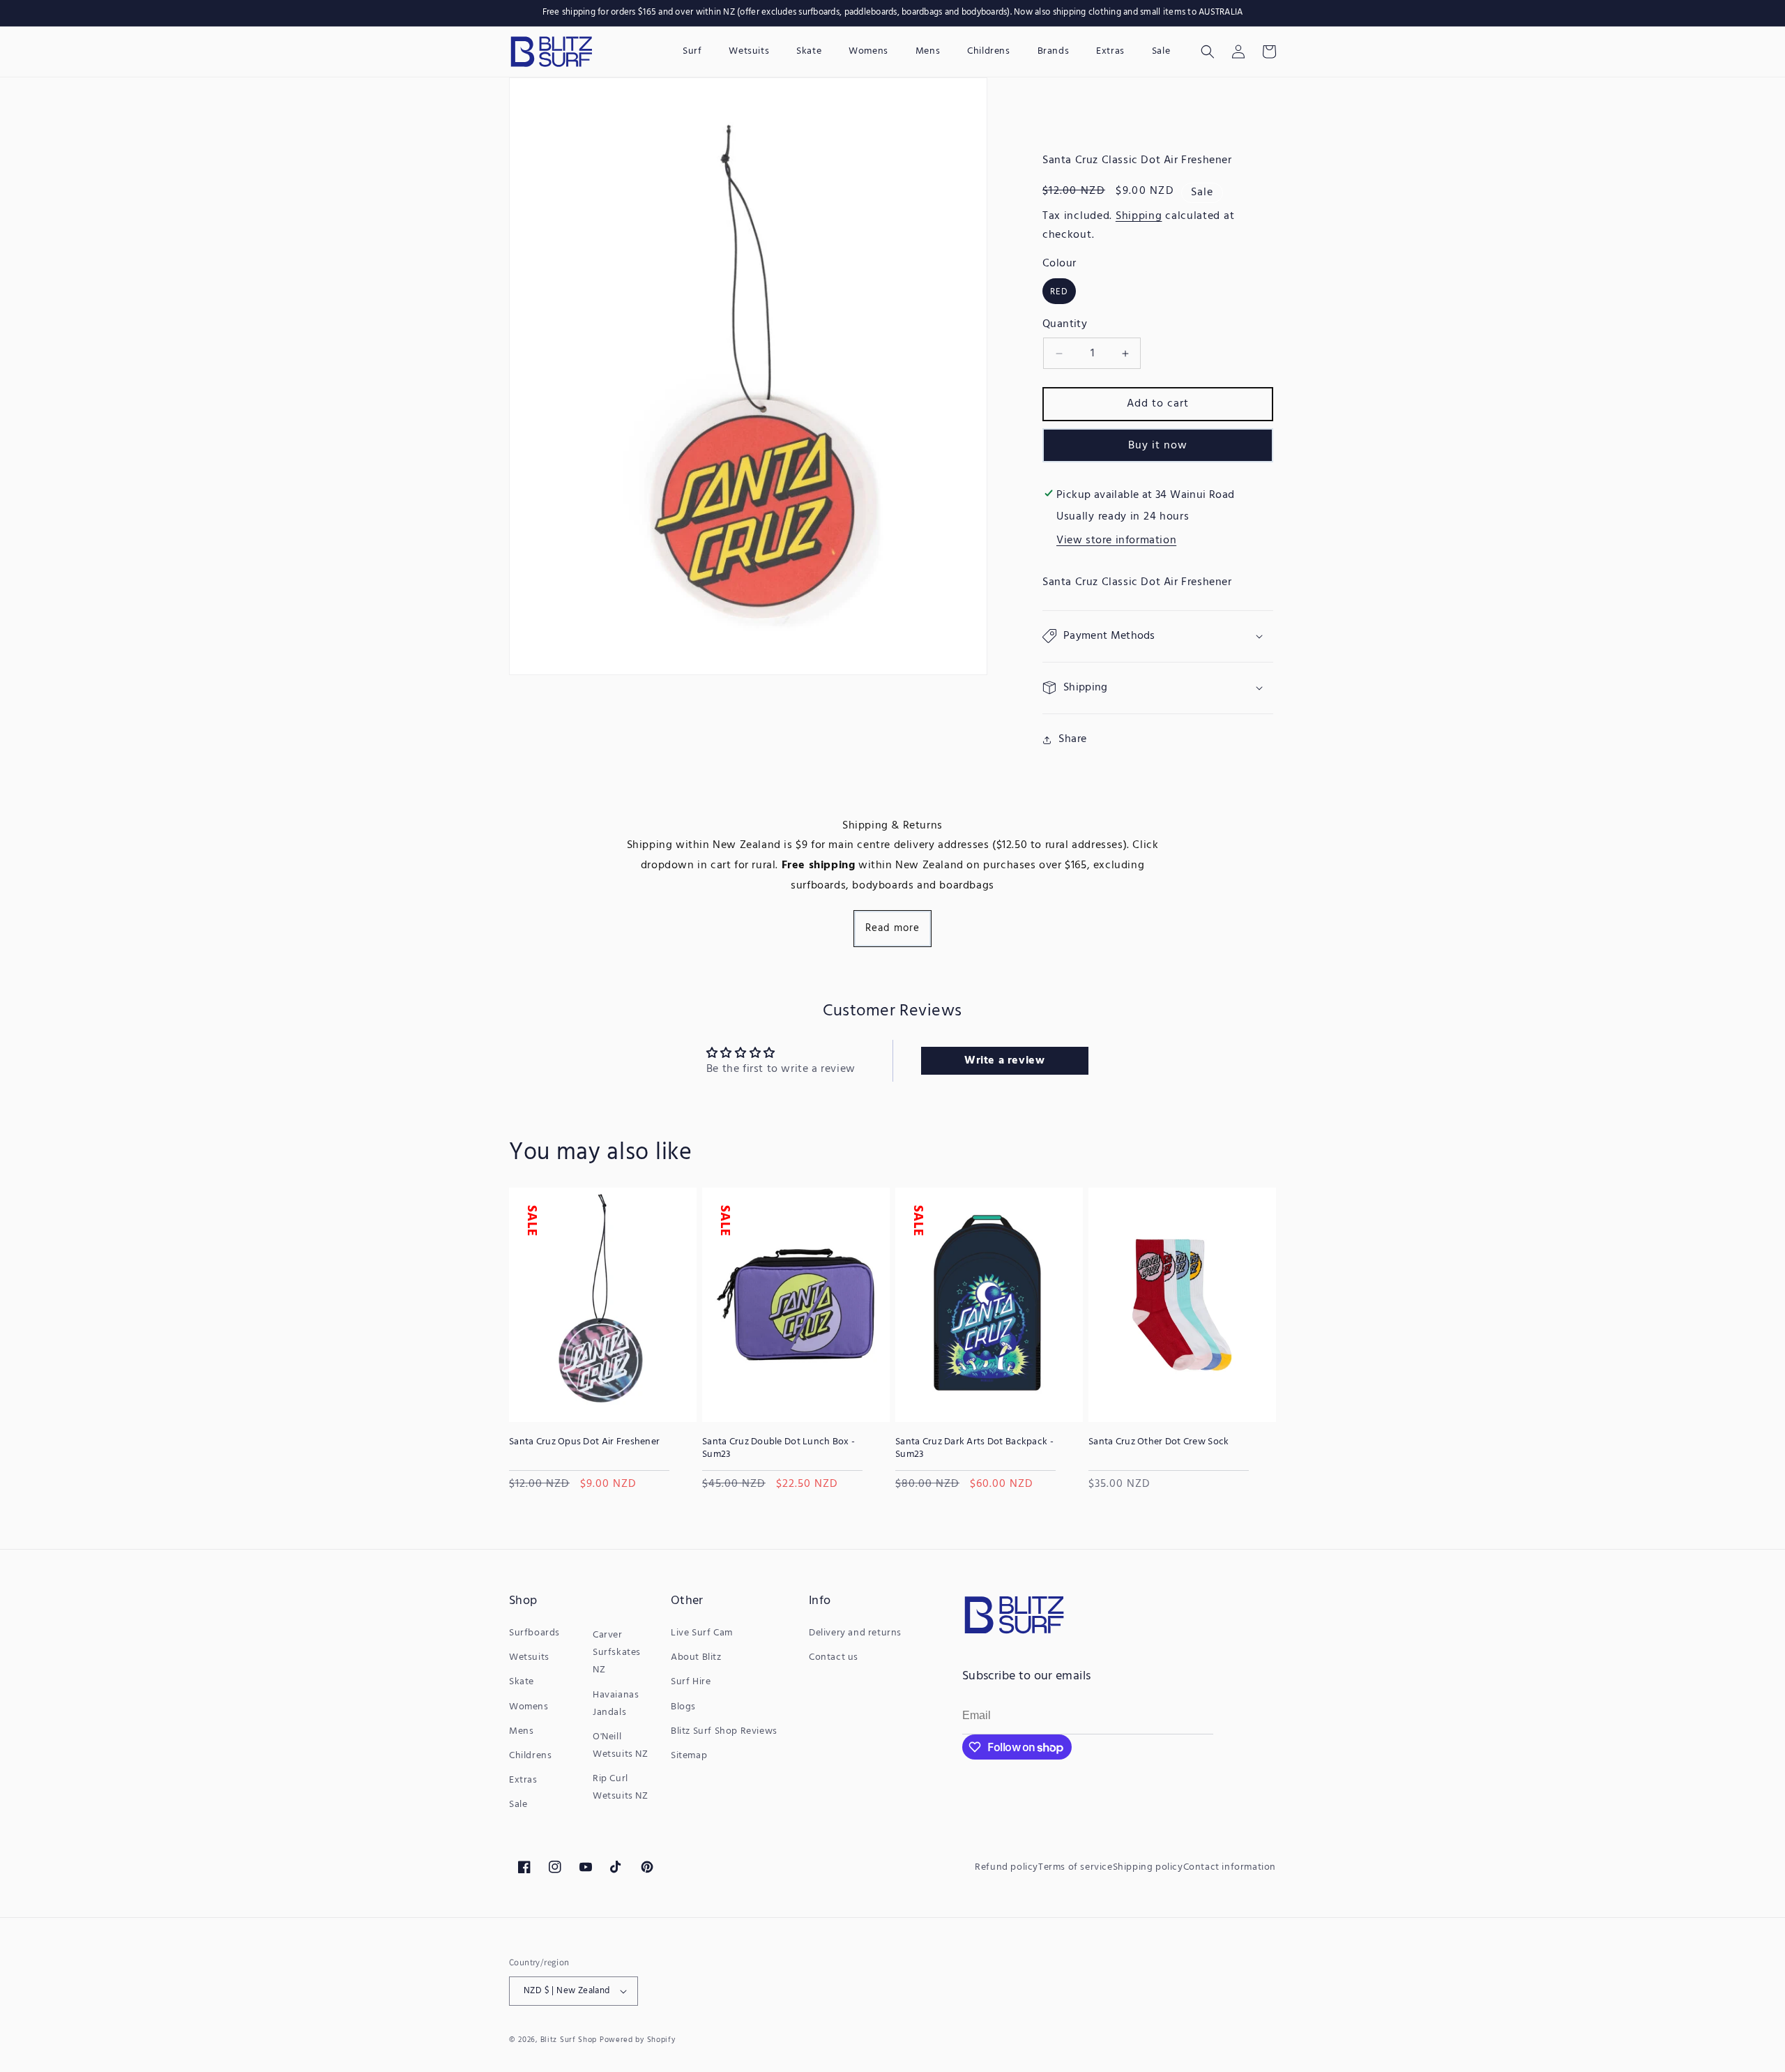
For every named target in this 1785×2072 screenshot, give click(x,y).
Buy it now (1158, 446)
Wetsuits (529, 1657)
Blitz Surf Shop (569, 2040)
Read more (892, 928)
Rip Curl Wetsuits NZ (621, 1787)
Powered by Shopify (638, 2040)
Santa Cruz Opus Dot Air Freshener (584, 1442)
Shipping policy (1148, 1867)
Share (1073, 739)
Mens (521, 1731)
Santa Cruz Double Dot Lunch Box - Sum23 (778, 1449)
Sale (518, 1805)
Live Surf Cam (702, 1633)
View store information (1116, 540)
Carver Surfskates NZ (617, 1653)
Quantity (1065, 324)
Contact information (1230, 1867)
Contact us (834, 1657)
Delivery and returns (855, 1633)
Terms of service (1076, 1867)
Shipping (1139, 216)
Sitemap (689, 1756)
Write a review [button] (1004, 1061)
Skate (522, 1682)
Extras (523, 1780)
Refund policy (1007, 1867)
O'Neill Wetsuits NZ (621, 1746)
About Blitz (696, 1657)
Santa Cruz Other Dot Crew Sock (1159, 1442)
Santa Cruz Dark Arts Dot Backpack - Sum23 (974, 1449)
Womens (529, 1707)
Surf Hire (691, 1682)
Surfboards (534, 1633)
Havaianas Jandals (616, 1704)
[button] (1208, 52)
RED (1059, 292)
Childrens (530, 1756)
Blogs (683, 1707)
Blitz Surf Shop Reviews (724, 1731)
